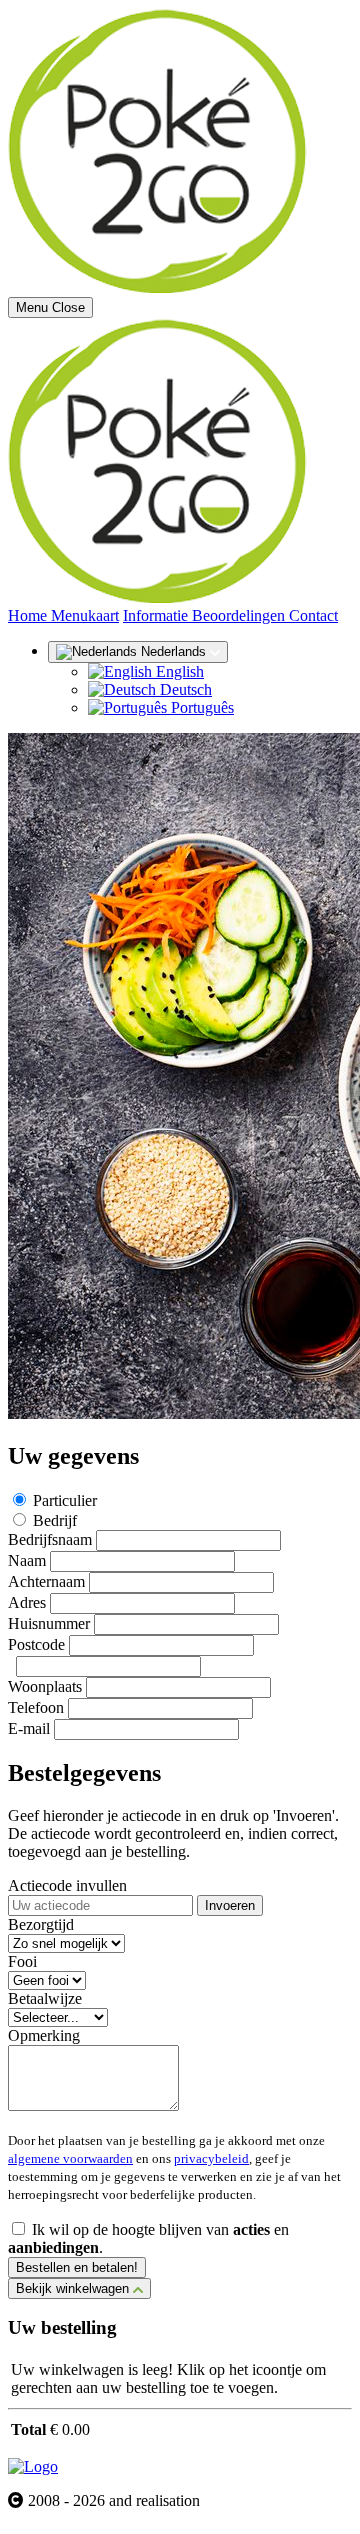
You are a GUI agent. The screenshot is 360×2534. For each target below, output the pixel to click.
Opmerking (44, 2035)
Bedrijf (55, 1520)
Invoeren (230, 1905)
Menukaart (85, 615)
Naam (27, 1560)
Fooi (22, 1961)
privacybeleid (211, 2158)
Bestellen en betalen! (77, 2267)
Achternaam (46, 1581)
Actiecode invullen (67, 1885)
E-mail (29, 1728)
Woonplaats (45, 1686)
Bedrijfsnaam (50, 1539)
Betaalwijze (45, 1998)
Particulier (65, 1500)
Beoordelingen (240, 615)
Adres (27, 1602)
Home (29, 615)
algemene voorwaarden (70, 2158)
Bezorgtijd (41, 1924)
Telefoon (36, 1707)
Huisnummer (49, 1623)
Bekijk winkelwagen (74, 2288)
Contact (313, 615)
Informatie (157, 615)
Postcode (36, 1644)
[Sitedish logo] (33, 2466)
